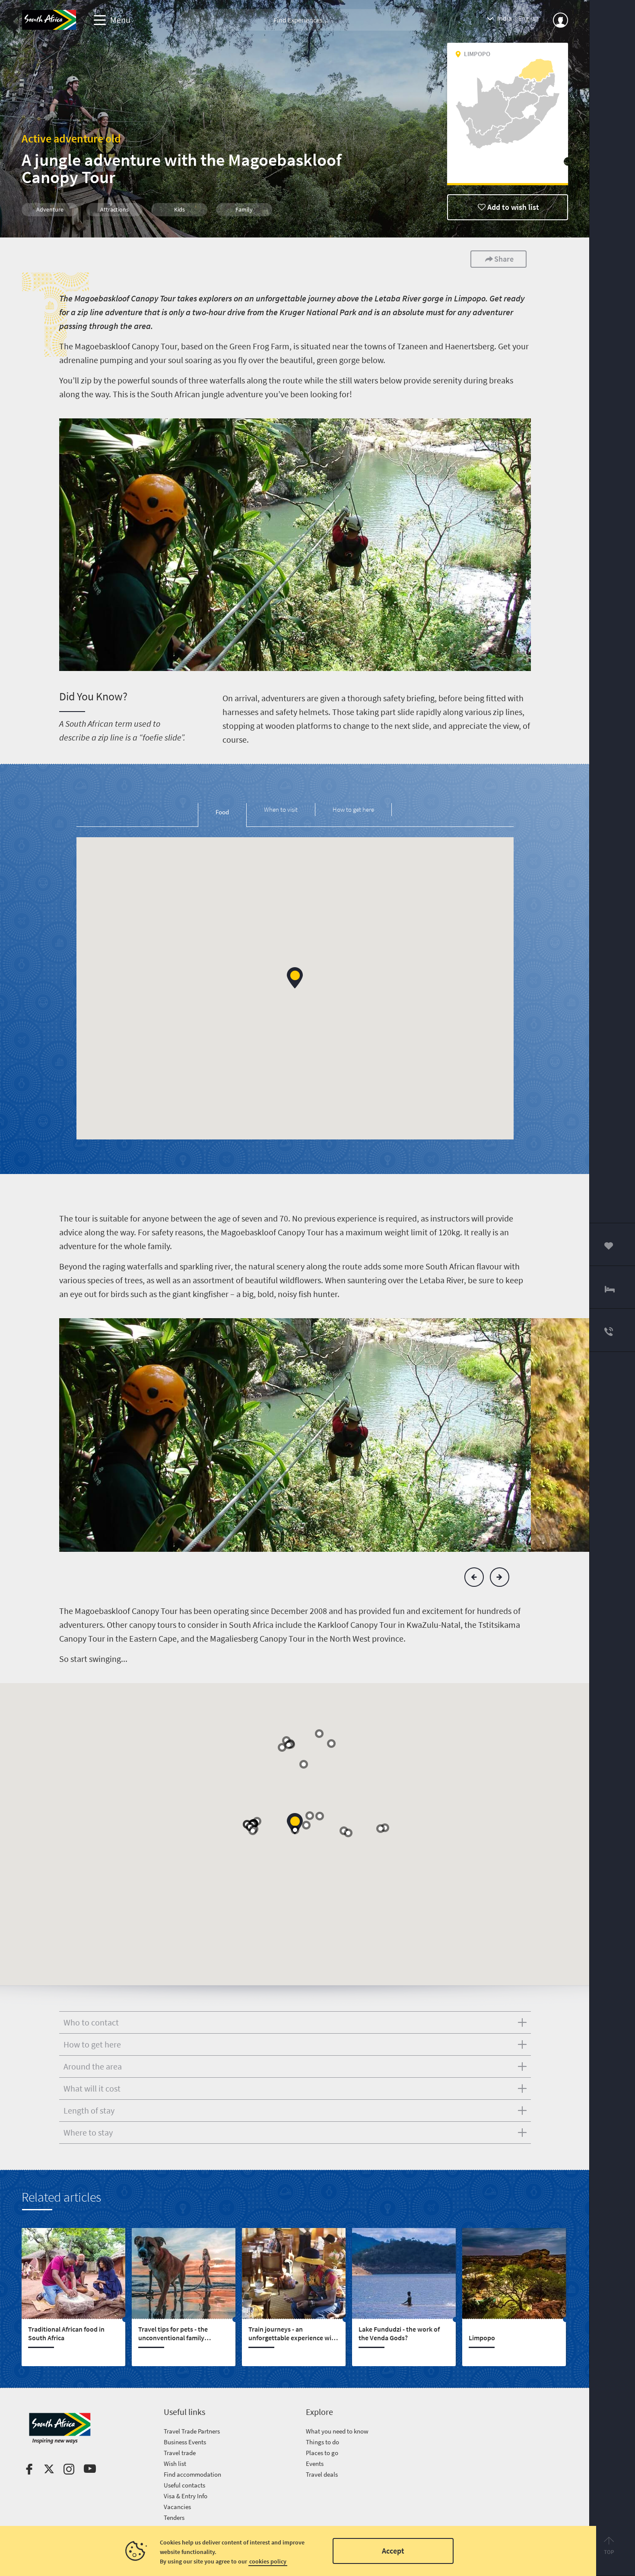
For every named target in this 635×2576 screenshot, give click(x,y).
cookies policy (268, 2561)
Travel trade (180, 2453)
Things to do (322, 2442)
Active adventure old (71, 138)
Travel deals (322, 2474)
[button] (295, 978)
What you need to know (337, 2431)
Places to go (322, 2453)
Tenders (174, 2517)
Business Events (185, 2442)
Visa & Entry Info (186, 2496)
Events (315, 2464)
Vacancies (177, 2507)
